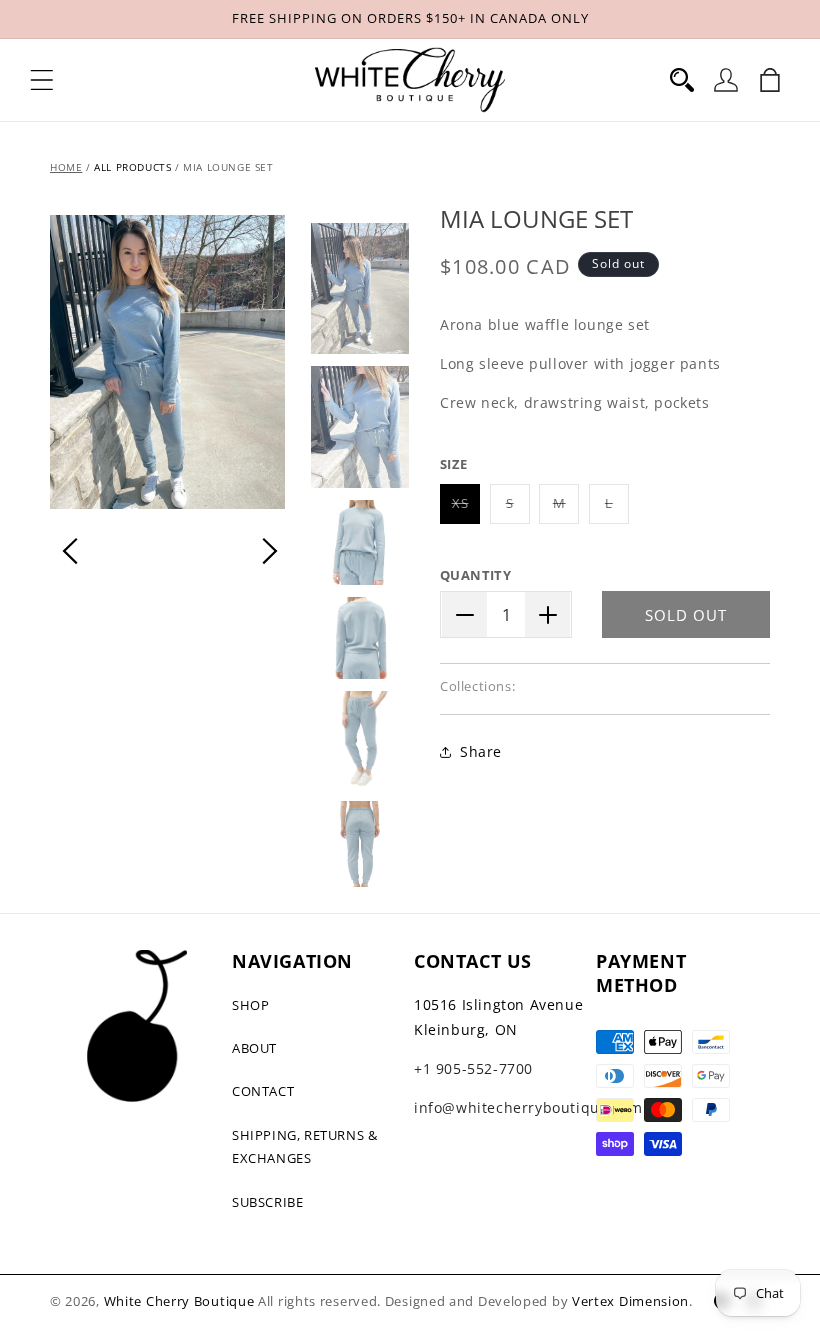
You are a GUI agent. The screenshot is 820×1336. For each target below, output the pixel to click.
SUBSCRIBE (267, 1202)
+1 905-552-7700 (473, 1068)
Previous (70, 551)
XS (466, 508)
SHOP (250, 1005)
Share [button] (481, 751)
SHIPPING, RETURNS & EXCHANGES (304, 1146)
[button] (42, 80)
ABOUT (254, 1048)
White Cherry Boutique (179, 1301)
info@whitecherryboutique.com (528, 1107)
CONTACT (263, 1091)
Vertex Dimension (630, 1301)
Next (270, 551)
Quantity (475, 575)
